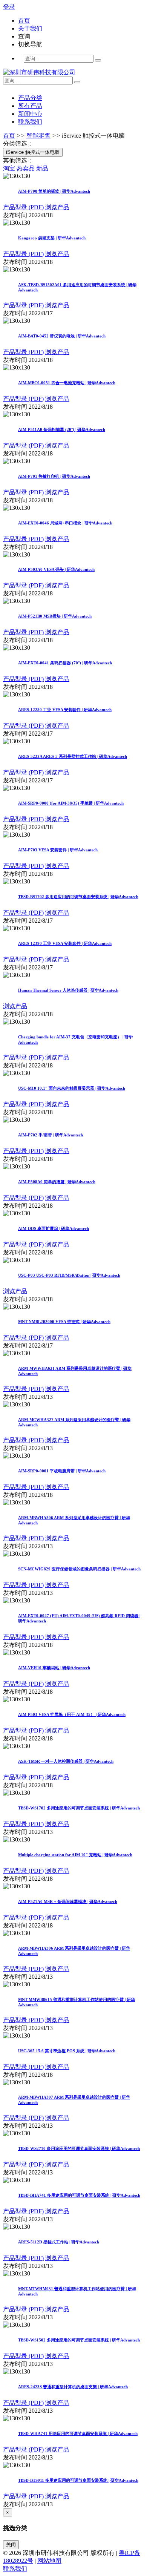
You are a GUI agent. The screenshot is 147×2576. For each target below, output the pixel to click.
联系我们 (30, 122)
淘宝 (9, 168)
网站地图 (49, 2561)
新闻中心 (30, 114)
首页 (9, 136)
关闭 (11, 2545)
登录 (9, 7)
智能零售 (38, 136)
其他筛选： (18, 160)
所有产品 (30, 106)
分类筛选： (18, 143)
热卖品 (26, 168)
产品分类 (30, 98)
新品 (42, 168)
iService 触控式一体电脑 (93, 136)
